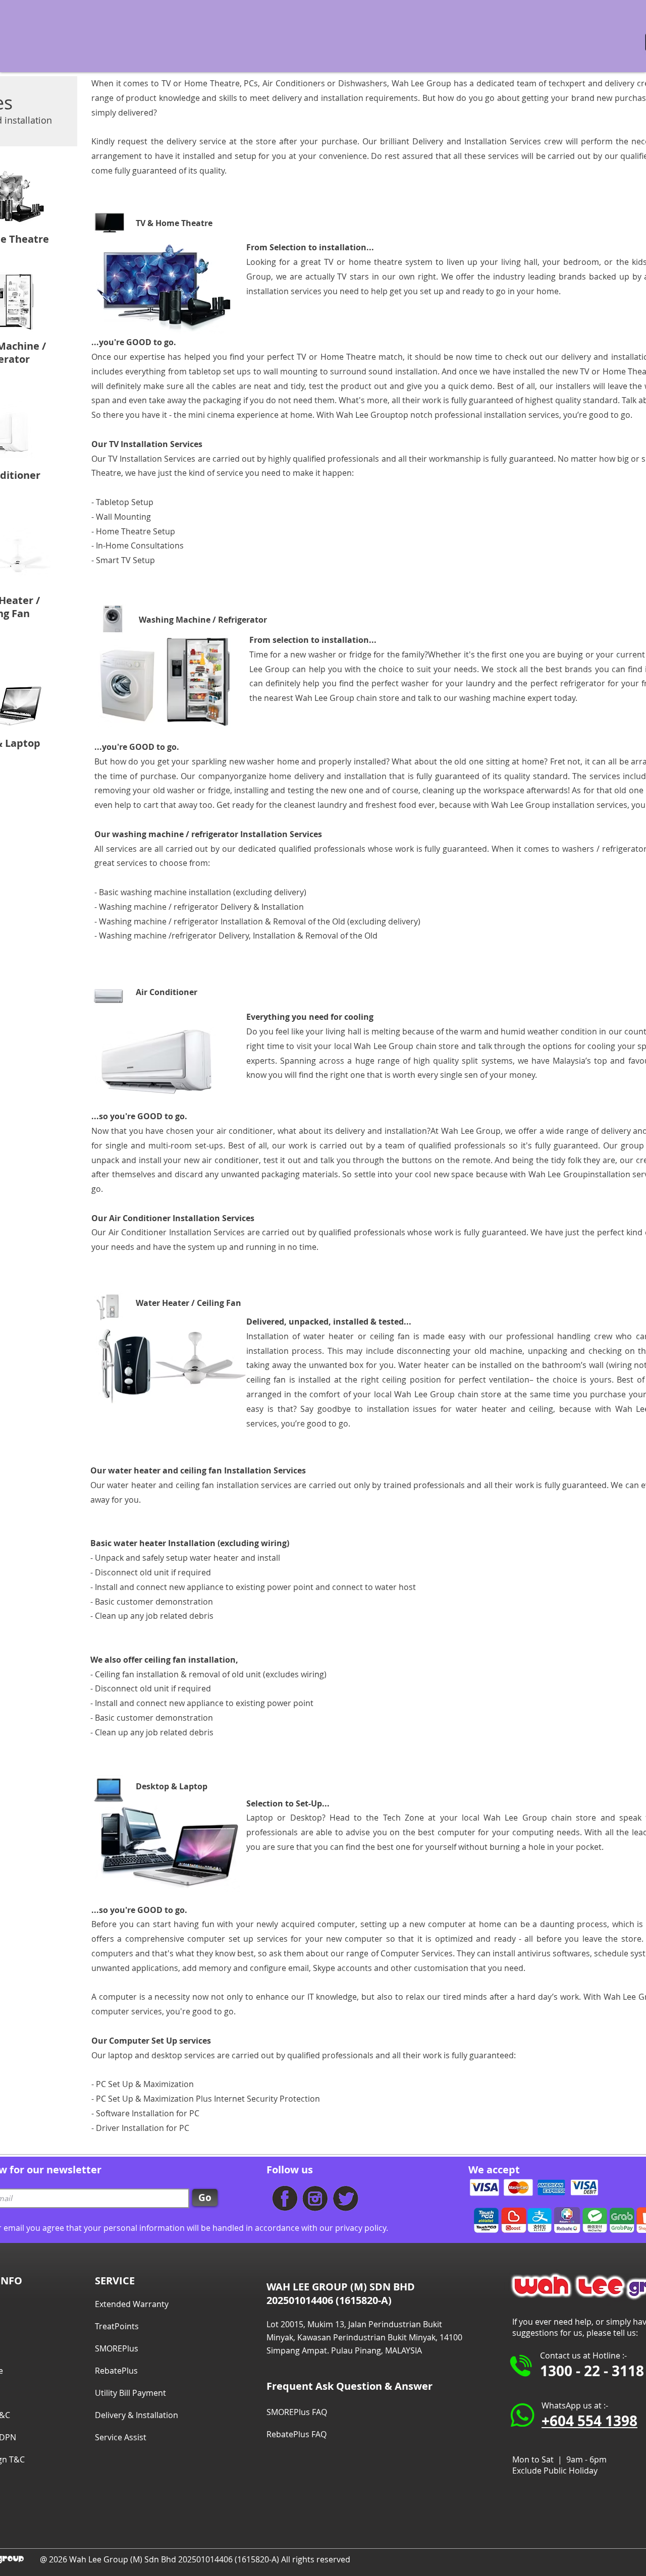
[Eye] (285, 2199)
